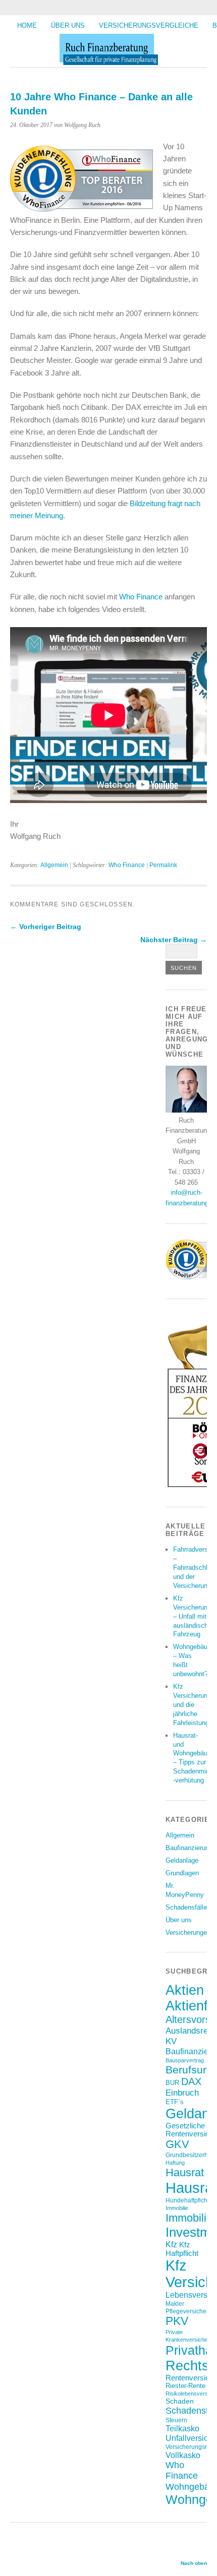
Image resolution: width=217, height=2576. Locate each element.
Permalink (163, 865)
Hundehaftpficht (187, 2200)
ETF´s (175, 2102)
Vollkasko (183, 2455)
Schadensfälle (186, 1907)
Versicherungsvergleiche (149, 25)
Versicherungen (188, 1933)
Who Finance (141, 597)
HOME (27, 25)
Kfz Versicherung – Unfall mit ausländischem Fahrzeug (195, 1616)
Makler (175, 2304)
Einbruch (182, 2093)
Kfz (171, 2245)
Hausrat (185, 2172)
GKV (177, 2144)
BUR (172, 2083)
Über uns (68, 25)
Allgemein (54, 865)
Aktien (185, 1990)
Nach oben (194, 2563)
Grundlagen (182, 1873)
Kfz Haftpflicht (182, 2249)
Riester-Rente (185, 2386)
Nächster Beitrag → (174, 940)
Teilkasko (182, 2428)
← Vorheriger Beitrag (46, 927)
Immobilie (177, 2208)
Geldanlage (182, 1860)
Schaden (180, 2401)
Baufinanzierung (189, 1848)
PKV (177, 2321)
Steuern (176, 2420)
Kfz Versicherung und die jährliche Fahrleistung (192, 1705)
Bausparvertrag (185, 2060)
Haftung (175, 2163)
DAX (191, 2081)
